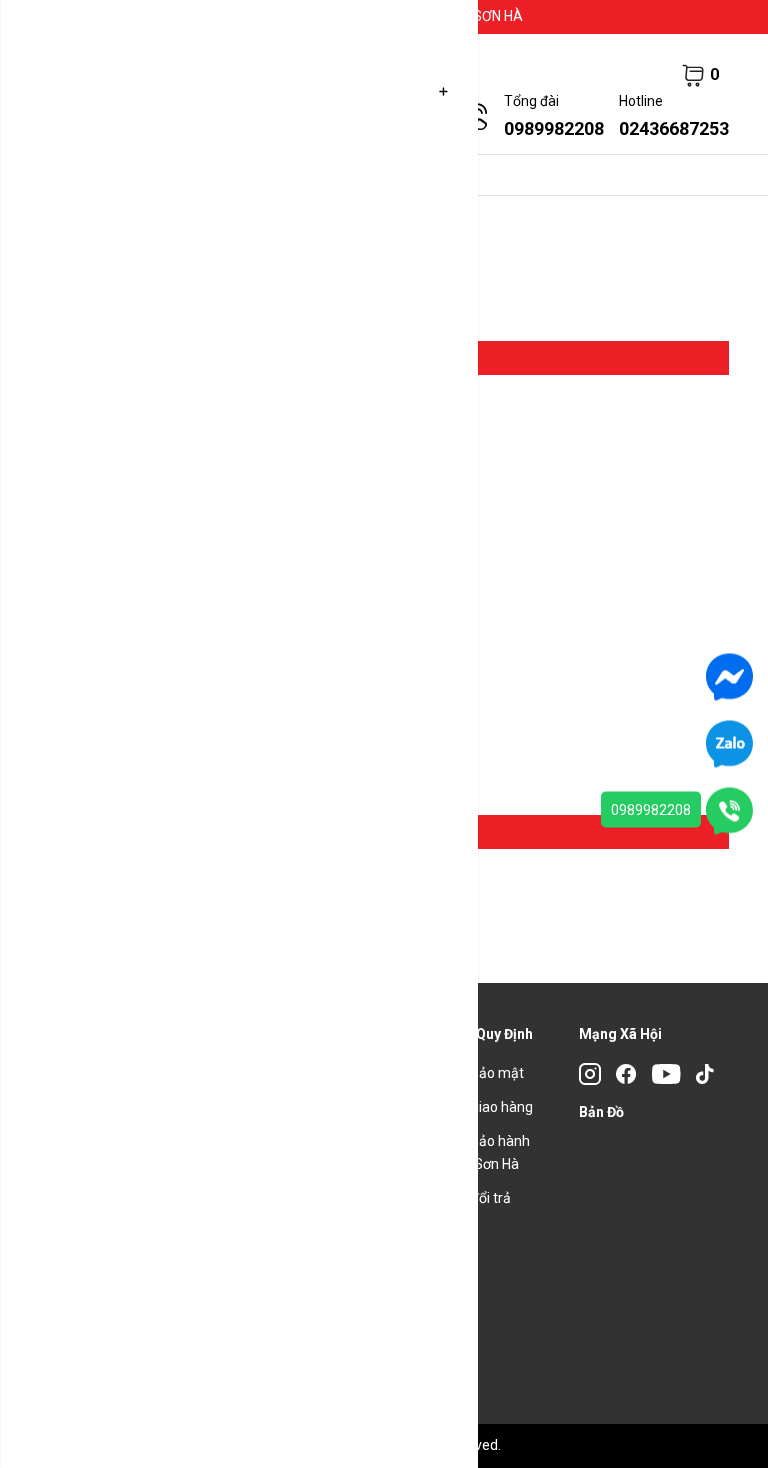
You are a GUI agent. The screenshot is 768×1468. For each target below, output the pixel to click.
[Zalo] (729, 743)
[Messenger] (729, 676)
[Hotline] (729, 810)
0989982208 (651, 810)
